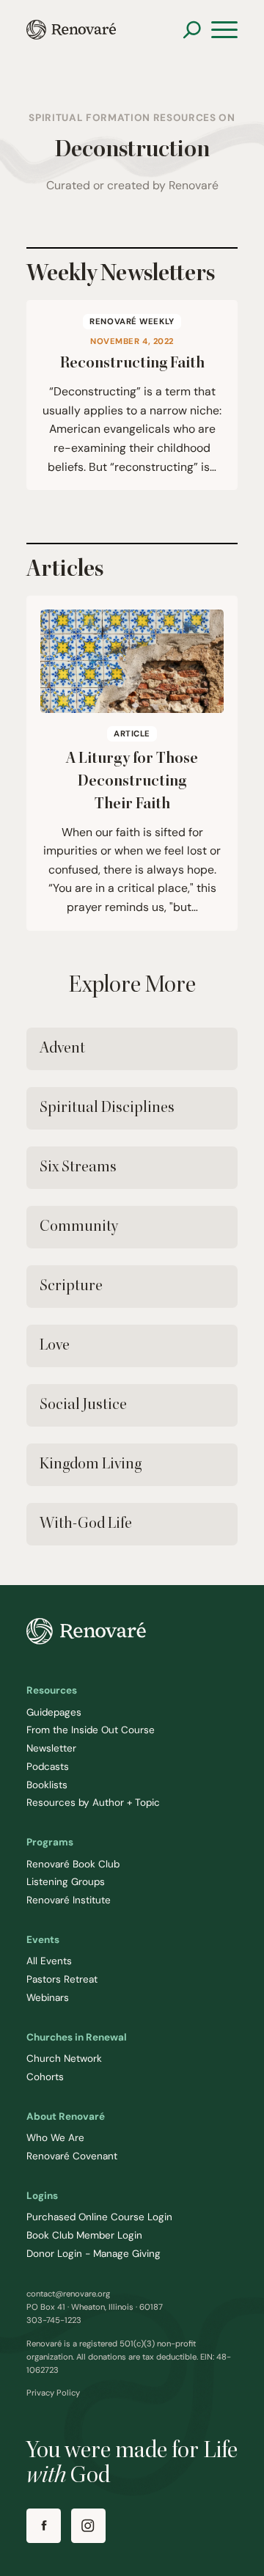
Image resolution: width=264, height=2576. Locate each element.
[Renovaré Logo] (71, 30)
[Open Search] (192, 30)
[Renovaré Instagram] (88, 2526)
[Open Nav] (224, 30)
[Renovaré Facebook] (44, 2526)
